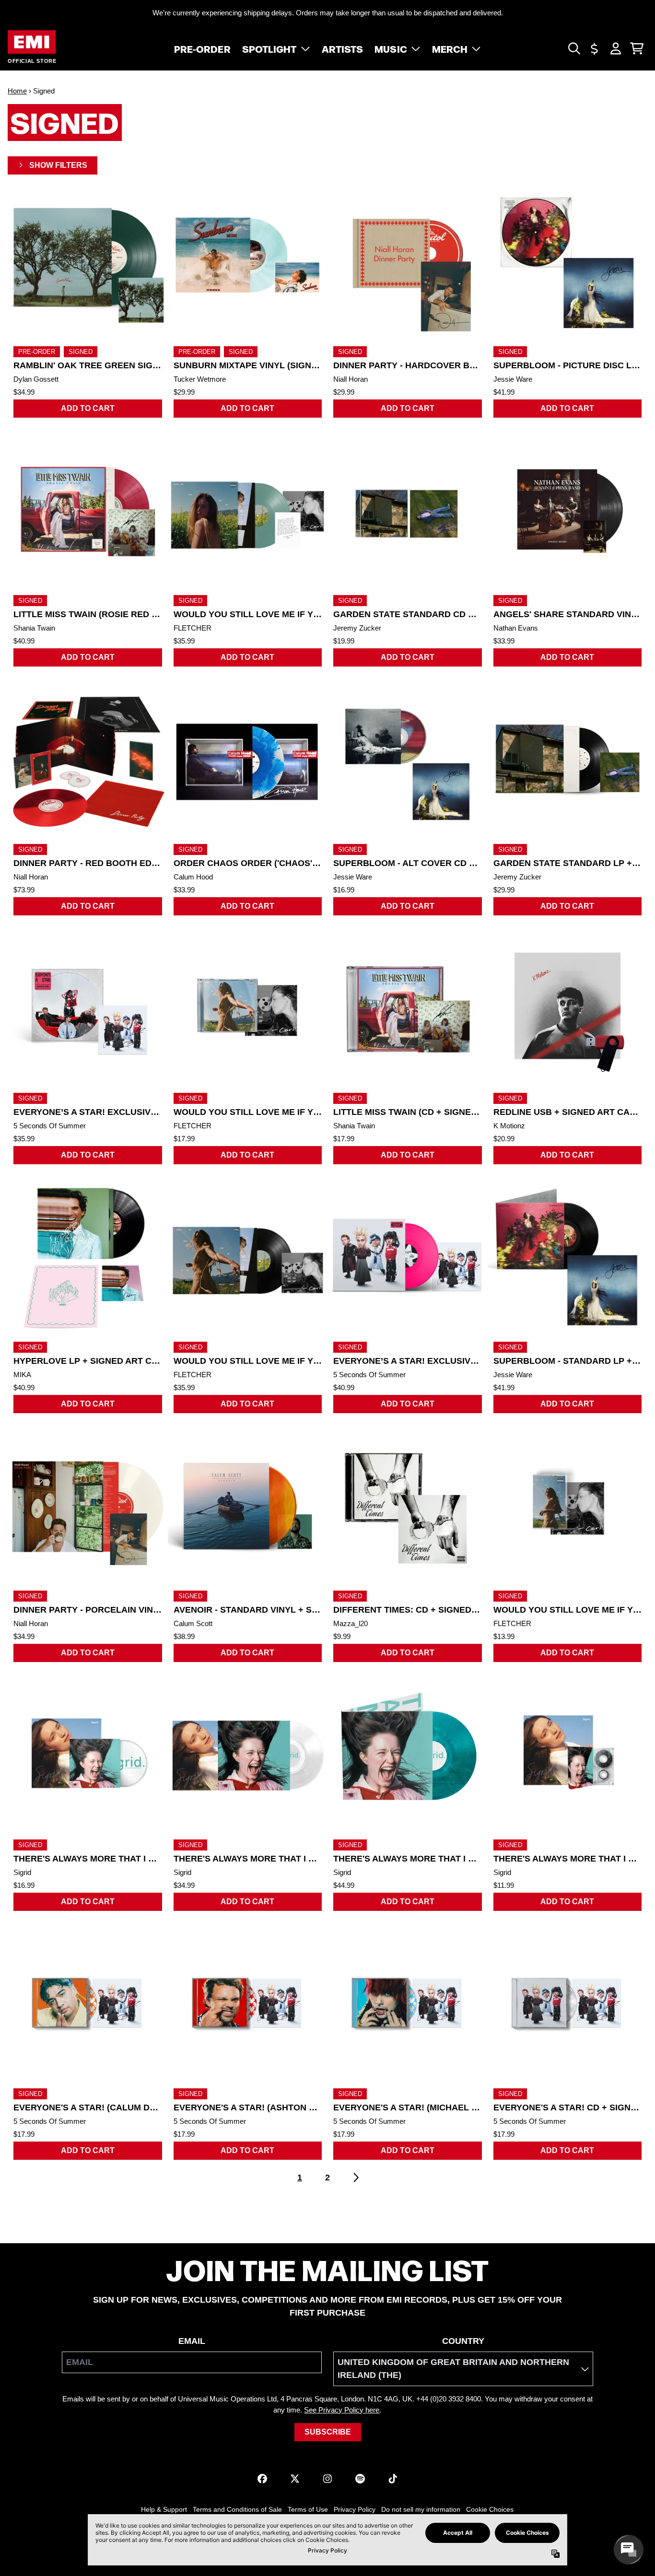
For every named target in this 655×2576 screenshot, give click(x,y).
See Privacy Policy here (342, 2410)
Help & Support (164, 2509)
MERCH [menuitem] (450, 48)
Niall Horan (351, 379)
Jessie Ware (513, 379)
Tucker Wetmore (200, 379)
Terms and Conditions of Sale (237, 2509)
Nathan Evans (516, 628)
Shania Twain (34, 628)
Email (192, 2341)
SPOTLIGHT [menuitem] (269, 48)
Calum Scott (193, 1623)
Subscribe (328, 2432)
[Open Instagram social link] (327, 2479)
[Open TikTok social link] (393, 2479)
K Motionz (509, 1126)
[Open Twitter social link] (295, 2479)
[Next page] (355, 2178)
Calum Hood (193, 877)
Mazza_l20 (351, 1623)
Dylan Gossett (36, 379)
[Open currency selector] (595, 48)
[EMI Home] (32, 42)
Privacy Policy (355, 2509)
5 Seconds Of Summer (50, 1126)
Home (17, 91)
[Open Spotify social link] (360, 2479)
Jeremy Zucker (357, 628)
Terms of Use (308, 2509)
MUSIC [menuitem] (391, 48)
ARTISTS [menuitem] (343, 48)
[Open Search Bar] (573, 48)
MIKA (22, 1375)
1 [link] (300, 2178)
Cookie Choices (490, 2509)
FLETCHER (193, 628)
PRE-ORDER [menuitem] (202, 48)
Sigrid (22, 1872)
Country (463, 2341)
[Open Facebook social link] (262, 2479)
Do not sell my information (421, 2509)
